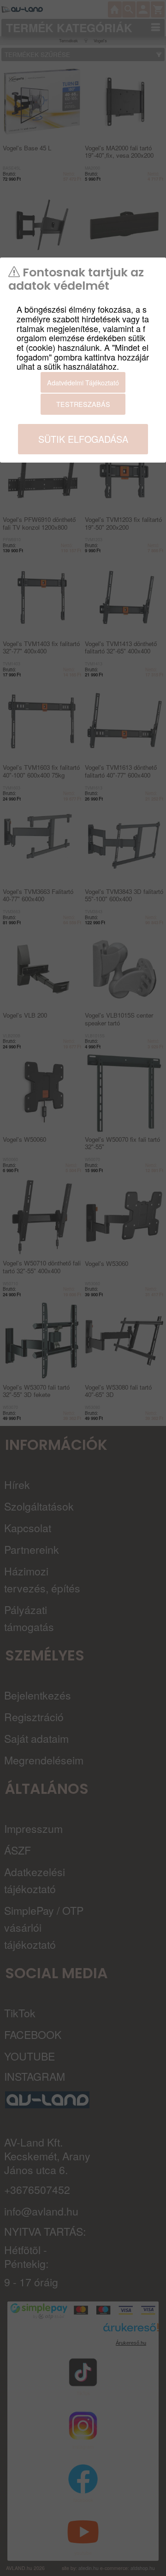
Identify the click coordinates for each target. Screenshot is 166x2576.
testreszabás (83, 404)
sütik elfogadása (83, 439)
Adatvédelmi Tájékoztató (83, 382)
